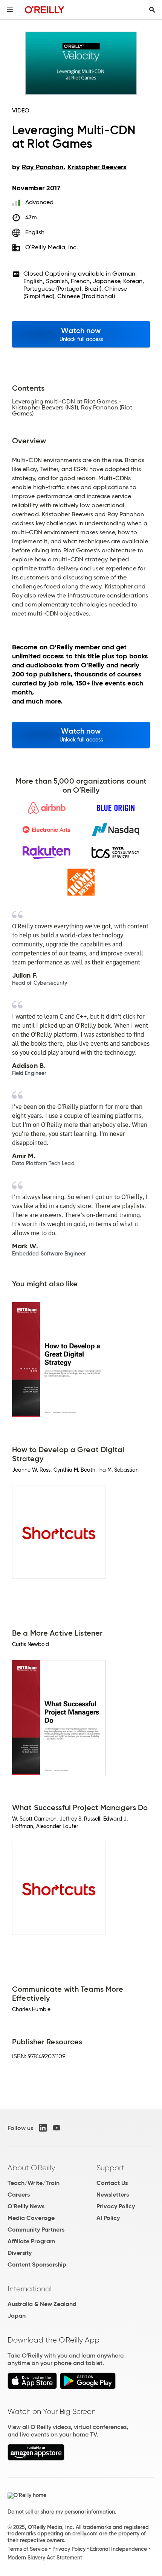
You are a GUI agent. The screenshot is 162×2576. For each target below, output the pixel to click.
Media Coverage (31, 2218)
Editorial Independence (118, 2549)
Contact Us (112, 2183)
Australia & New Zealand (42, 2304)
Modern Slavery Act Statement (45, 2558)
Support (110, 2168)
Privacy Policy (116, 2206)
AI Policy (108, 2218)
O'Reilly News (26, 2206)
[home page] (45, 10)
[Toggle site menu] (10, 10)
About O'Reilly (31, 2168)
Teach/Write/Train (34, 2183)
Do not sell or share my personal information (61, 2512)
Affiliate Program (31, 2241)
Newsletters (113, 2195)
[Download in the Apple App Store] (32, 2387)
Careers (19, 2195)
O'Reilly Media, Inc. (52, 247)
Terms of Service (28, 2549)
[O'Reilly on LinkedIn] (43, 2128)
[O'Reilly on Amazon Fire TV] (36, 2458)
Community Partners (36, 2230)
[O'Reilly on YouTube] (57, 2128)
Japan (17, 2316)
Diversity (20, 2253)
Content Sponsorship (37, 2264)
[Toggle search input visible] (152, 10)
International (30, 2289)
